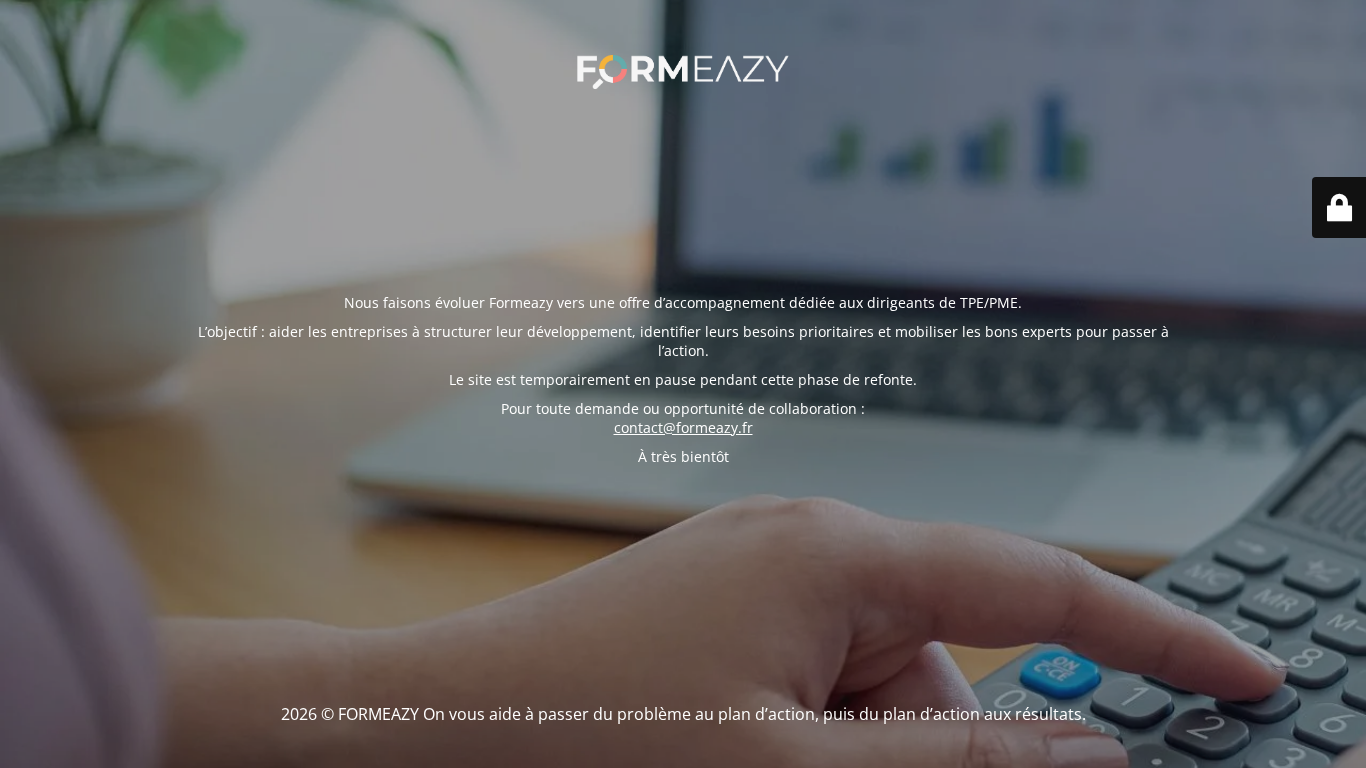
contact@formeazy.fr (683, 427)
